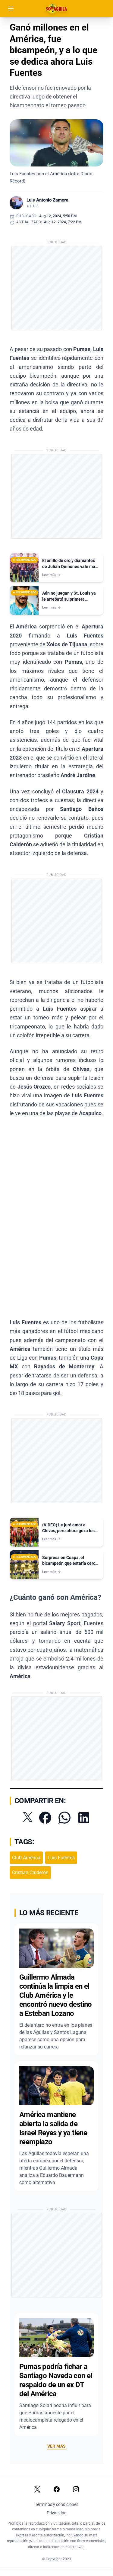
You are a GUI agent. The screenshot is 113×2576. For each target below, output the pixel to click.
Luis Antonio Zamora (47, 200)
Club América (26, 1858)
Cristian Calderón (30, 1872)
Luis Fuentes (61, 1858)
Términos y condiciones (57, 2504)
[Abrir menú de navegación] (11, 8)
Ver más (56, 2446)
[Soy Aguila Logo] (57, 8)
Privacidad (57, 2513)
